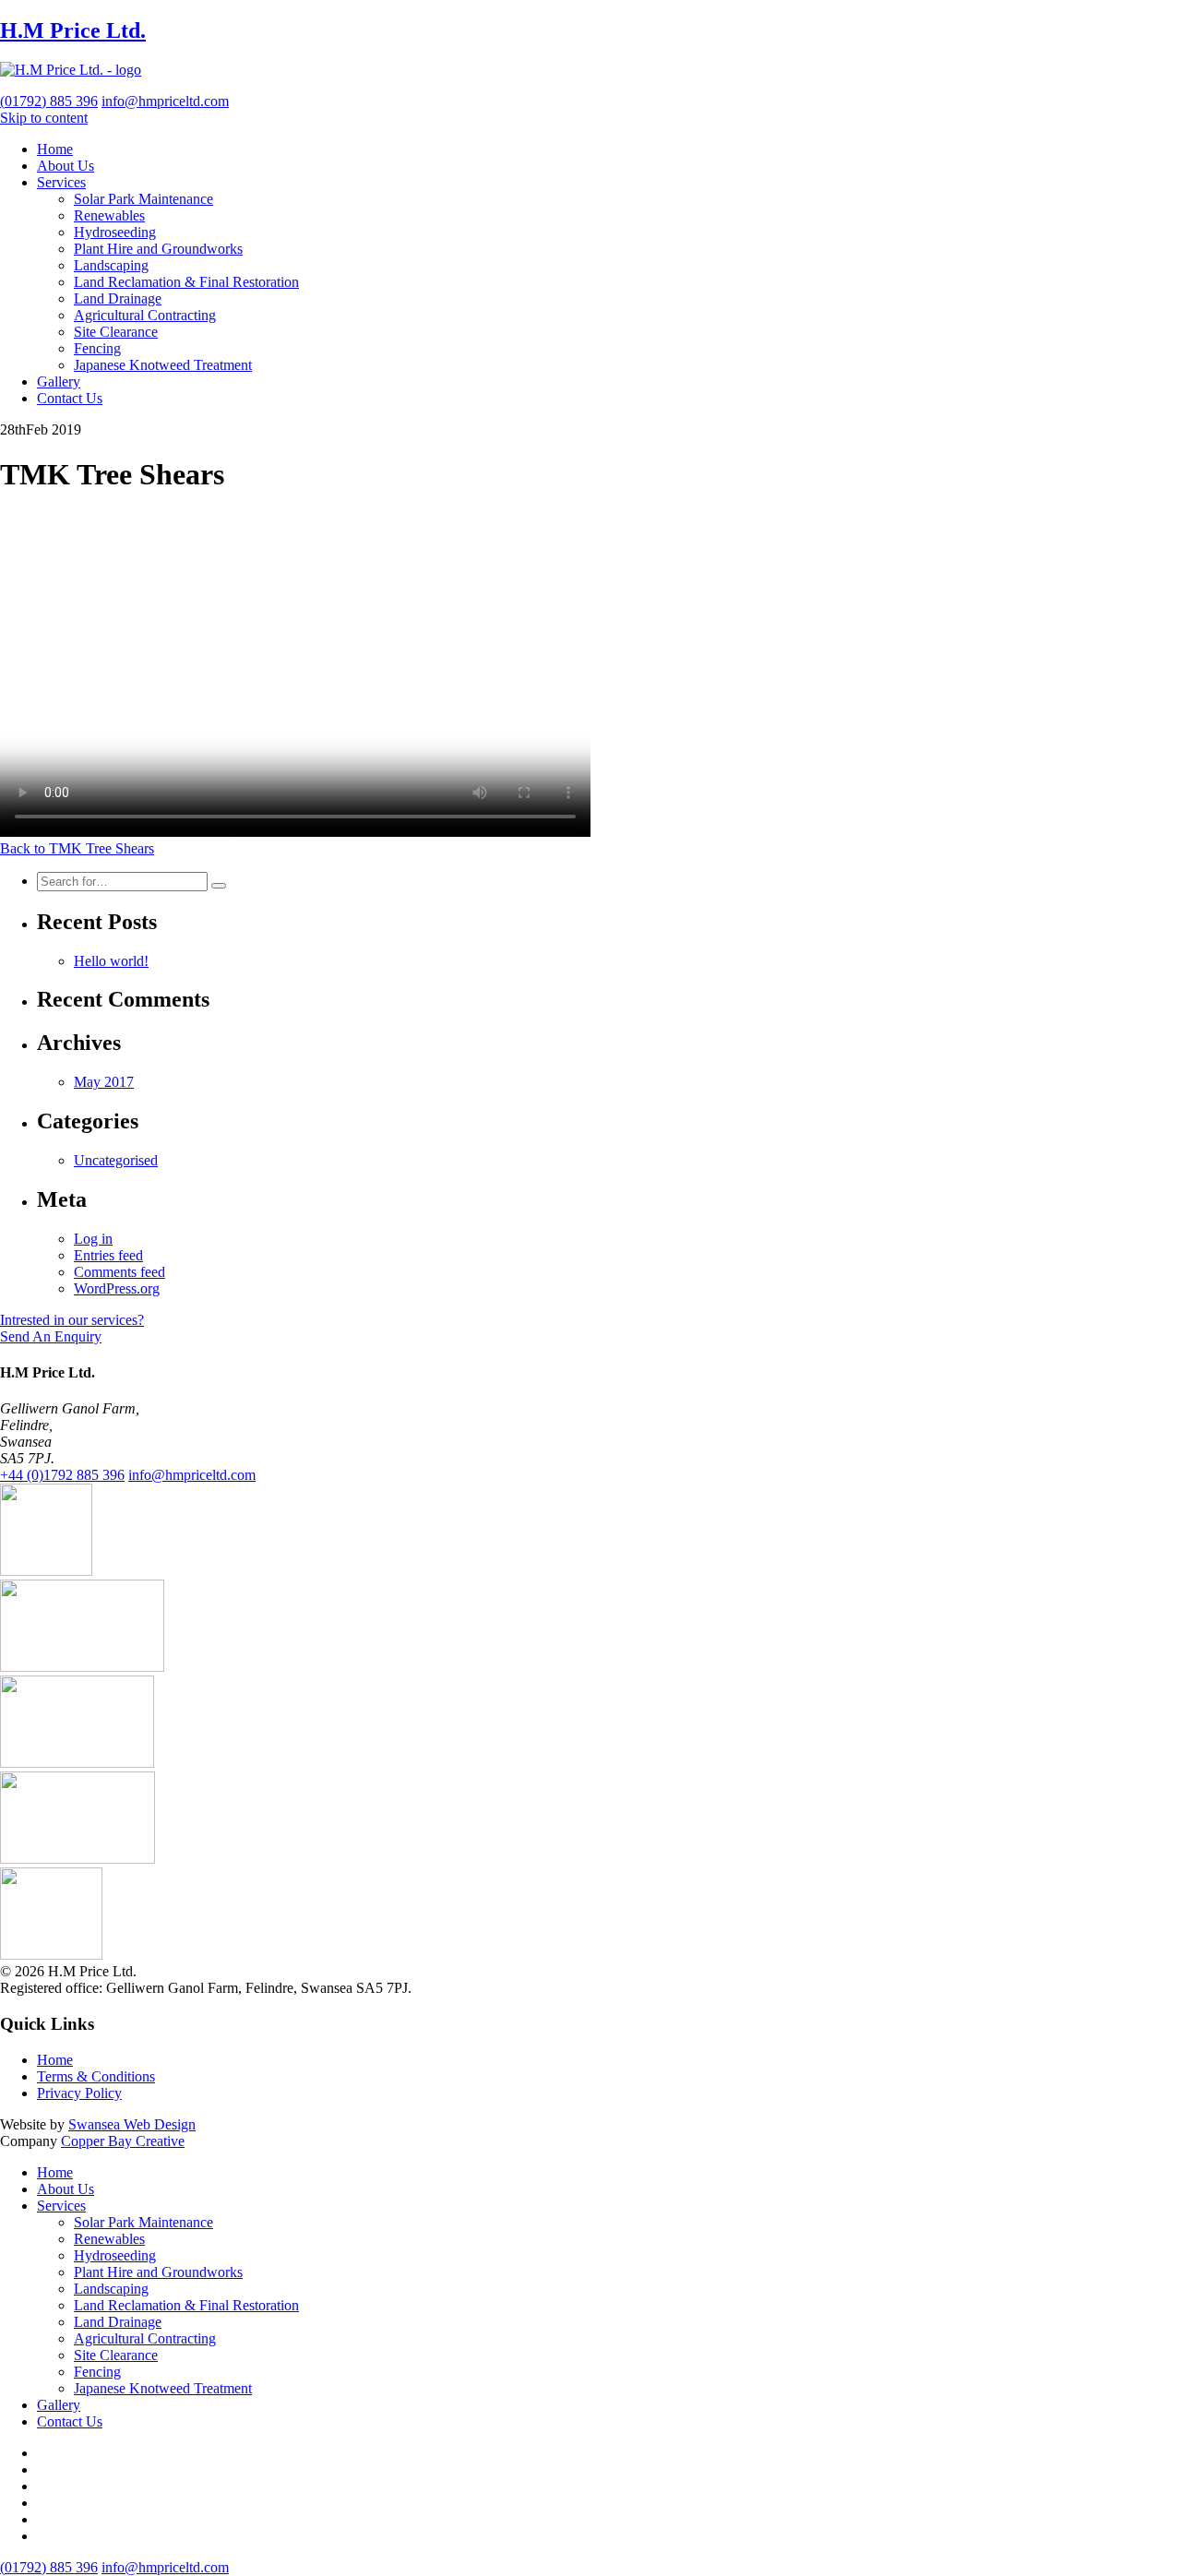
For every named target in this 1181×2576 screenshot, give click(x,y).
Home (55, 149)
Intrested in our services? (72, 1320)
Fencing (97, 348)
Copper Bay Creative (123, 2141)
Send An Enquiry (51, 1336)
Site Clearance (116, 332)
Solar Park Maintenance (143, 199)
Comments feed (119, 1272)
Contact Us (70, 398)
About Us (66, 166)
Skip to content (44, 118)
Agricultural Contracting (145, 315)
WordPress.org (117, 1288)
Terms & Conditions (96, 2076)
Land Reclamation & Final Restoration (186, 282)
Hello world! (111, 961)
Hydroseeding (115, 232)
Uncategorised (116, 1160)
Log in (93, 1239)
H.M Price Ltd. (73, 30)
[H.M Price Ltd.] (71, 70)
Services (61, 182)
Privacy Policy (79, 2093)
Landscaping (111, 265)
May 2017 (104, 1082)
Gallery (59, 382)
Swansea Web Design (132, 2124)
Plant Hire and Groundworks (158, 249)
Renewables (109, 215)
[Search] (219, 886)
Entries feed (108, 1255)
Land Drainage (118, 298)
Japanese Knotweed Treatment (163, 365)
